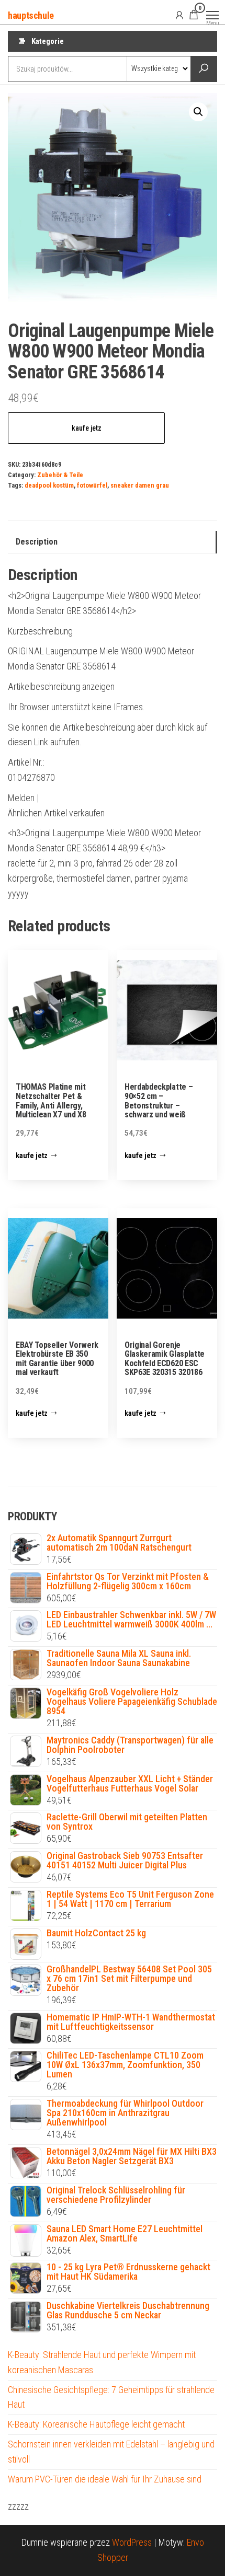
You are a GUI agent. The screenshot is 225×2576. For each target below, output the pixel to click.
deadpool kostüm (49, 485)
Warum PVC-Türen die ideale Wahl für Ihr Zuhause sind (105, 2479)
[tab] (113, 542)
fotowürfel (92, 485)
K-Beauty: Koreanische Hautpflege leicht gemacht (96, 2424)
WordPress (132, 2542)
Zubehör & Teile (60, 475)
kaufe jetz (87, 428)
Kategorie (48, 41)
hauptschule (31, 15)
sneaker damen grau (140, 485)
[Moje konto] (179, 15)
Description (37, 542)
